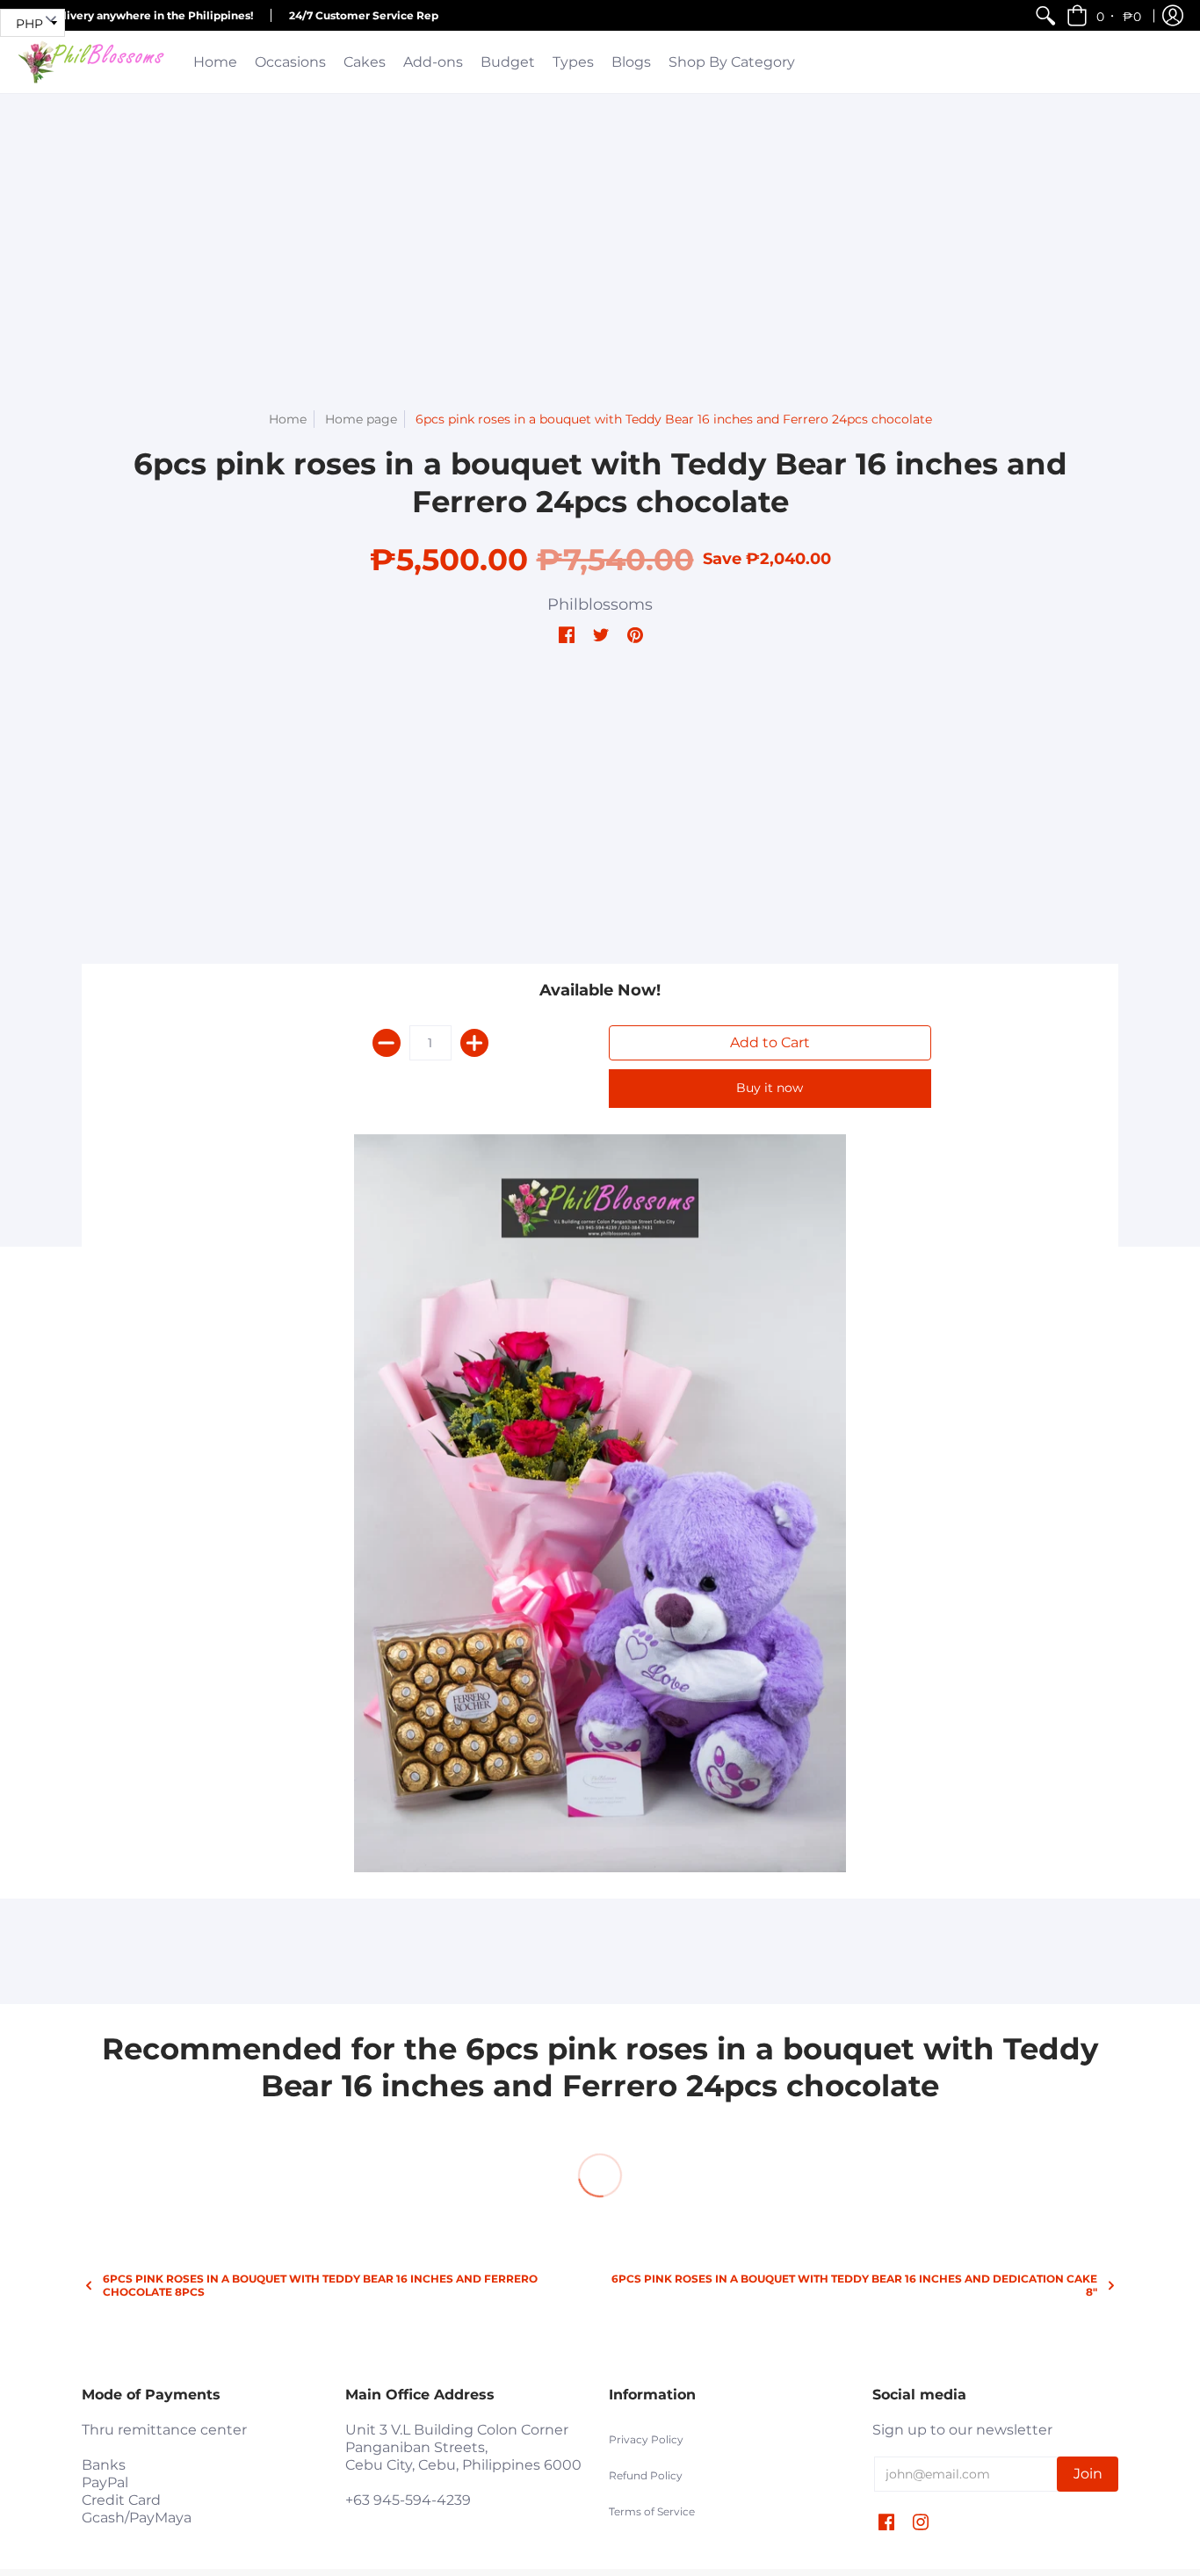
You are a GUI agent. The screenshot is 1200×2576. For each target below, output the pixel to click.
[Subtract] (387, 1043)
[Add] (474, 1043)
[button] (1105, 15)
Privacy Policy (646, 2439)
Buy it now (770, 1088)
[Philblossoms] (92, 62)
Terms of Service (652, 2511)
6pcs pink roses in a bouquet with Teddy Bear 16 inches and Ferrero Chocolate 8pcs (320, 2285)
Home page (361, 419)
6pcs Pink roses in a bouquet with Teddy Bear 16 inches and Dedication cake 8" (854, 2285)
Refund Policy (646, 2475)
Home (288, 419)
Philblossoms (600, 604)
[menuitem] (1045, 15)
